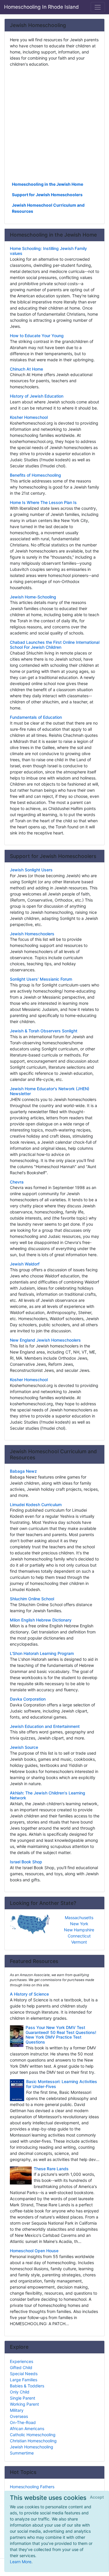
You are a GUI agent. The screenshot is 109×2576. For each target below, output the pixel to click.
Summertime (22, 2453)
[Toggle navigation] (98, 7)
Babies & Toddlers (27, 2386)
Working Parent (24, 2404)
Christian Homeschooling (33, 2441)
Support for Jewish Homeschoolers (47, 195)
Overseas (19, 2416)
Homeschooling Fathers (32, 2487)
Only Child (20, 2392)
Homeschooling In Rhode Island (41, 7)
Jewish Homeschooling (32, 2447)
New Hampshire (79, 1930)
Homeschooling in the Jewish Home (48, 184)
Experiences (22, 2361)
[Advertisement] (54, 124)
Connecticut (79, 1936)
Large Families (24, 2380)
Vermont (79, 1942)
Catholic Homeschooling (33, 2435)
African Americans (27, 2428)
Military (17, 2410)
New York (79, 1924)
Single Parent (23, 2398)
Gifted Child (21, 2367)
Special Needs (24, 2374)
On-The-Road (23, 2422)
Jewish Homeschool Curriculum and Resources (48, 208)
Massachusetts (79, 1918)
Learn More (21, 2562)
